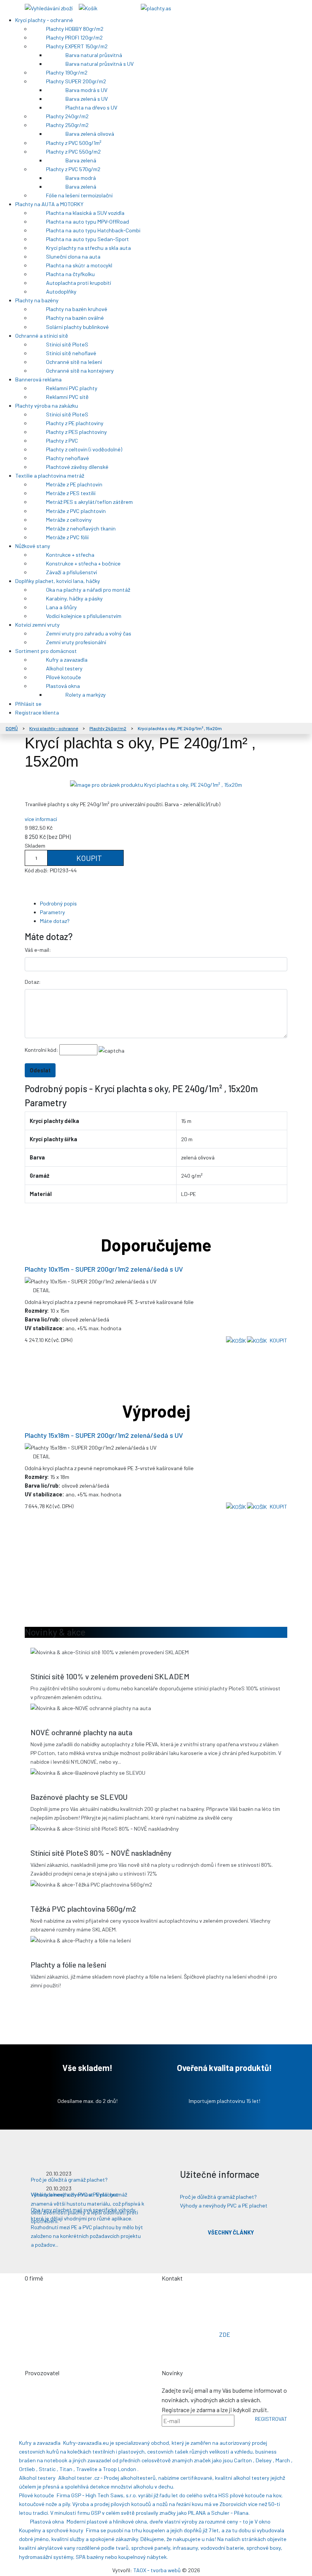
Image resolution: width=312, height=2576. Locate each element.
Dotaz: (33, 982)
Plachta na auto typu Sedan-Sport (88, 239)
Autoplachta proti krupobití (79, 283)
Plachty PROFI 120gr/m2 (75, 37)
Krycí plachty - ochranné (45, 20)
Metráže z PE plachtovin (75, 484)
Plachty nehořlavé (68, 458)
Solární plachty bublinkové (78, 327)
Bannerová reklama (39, 379)
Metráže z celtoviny (69, 520)
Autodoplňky (62, 291)
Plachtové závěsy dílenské (78, 467)
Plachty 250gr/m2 (68, 125)
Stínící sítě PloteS (68, 344)
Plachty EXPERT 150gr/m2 (77, 46)
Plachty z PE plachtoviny (75, 423)
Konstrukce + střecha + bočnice (84, 563)
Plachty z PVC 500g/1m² (74, 143)
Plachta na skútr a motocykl (80, 265)
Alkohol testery (65, 668)
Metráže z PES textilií (71, 493)
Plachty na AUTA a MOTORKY (50, 204)
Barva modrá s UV (87, 90)
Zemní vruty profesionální (77, 642)
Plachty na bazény (37, 300)
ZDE (225, 2334)
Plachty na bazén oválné (76, 318)
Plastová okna (64, 686)
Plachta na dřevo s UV (92, 107)
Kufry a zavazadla (67, 660)
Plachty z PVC (63, 441)
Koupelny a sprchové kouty (51, 2530)
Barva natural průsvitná (94, 55)
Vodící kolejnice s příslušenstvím (84, 616)
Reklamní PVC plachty (72, 388)
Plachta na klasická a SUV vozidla (86, 213)
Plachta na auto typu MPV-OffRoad (88, 222)
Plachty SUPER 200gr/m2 (77, 81)
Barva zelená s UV (87, 99)
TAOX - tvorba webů (157, 2570)
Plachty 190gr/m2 (67, 72)
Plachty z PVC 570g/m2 (74, 169)
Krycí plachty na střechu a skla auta (89, 248)
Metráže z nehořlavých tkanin (81, 528)
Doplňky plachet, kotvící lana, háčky (58, 581)
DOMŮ (12, 728)
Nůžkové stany (33, 546)
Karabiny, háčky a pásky (75, 598)
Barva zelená (81, 160)
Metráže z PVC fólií (68, 537)
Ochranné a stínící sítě (42, 336)
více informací (41, 819)
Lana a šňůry (62, 607)
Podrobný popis (58, 903)
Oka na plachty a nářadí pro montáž (89, 590)
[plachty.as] (156, 7)
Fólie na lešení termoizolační (80, 195)
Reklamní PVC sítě (68, 397)
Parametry (53, 912)
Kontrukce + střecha (71, 555)
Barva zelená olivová (90, 134)
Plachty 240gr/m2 (68, 116)
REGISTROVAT (271, 2419)
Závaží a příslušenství (72, 572)
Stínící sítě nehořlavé (72, 353)
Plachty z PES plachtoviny (77, 432)
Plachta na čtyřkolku (71, 274)
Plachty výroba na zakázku (47, 406)
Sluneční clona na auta (74, 256)
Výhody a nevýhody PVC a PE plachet (224, 2205)
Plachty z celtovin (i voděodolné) (85, 449)
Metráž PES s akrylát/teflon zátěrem (90, 502)
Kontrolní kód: (41, 1050)
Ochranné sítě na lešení (75, 362)
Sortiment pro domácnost (47, 651)
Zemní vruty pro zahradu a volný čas (89, 633)
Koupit (88, 858)
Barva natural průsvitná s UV (100, 64)
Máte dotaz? (55, 921)
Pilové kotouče (64, 677)
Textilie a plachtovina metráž (50, 476)
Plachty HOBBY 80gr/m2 (75, 29)
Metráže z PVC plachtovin (76, 511)
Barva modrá (81, 178)
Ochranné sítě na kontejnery (80, 371)
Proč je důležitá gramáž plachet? (218, 2197)
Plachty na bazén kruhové (77, 309)
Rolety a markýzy (86, 695)
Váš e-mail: (38, 950)
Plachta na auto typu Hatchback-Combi (94, 230)
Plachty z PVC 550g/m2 (74, 152)
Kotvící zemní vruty (38, 625)
